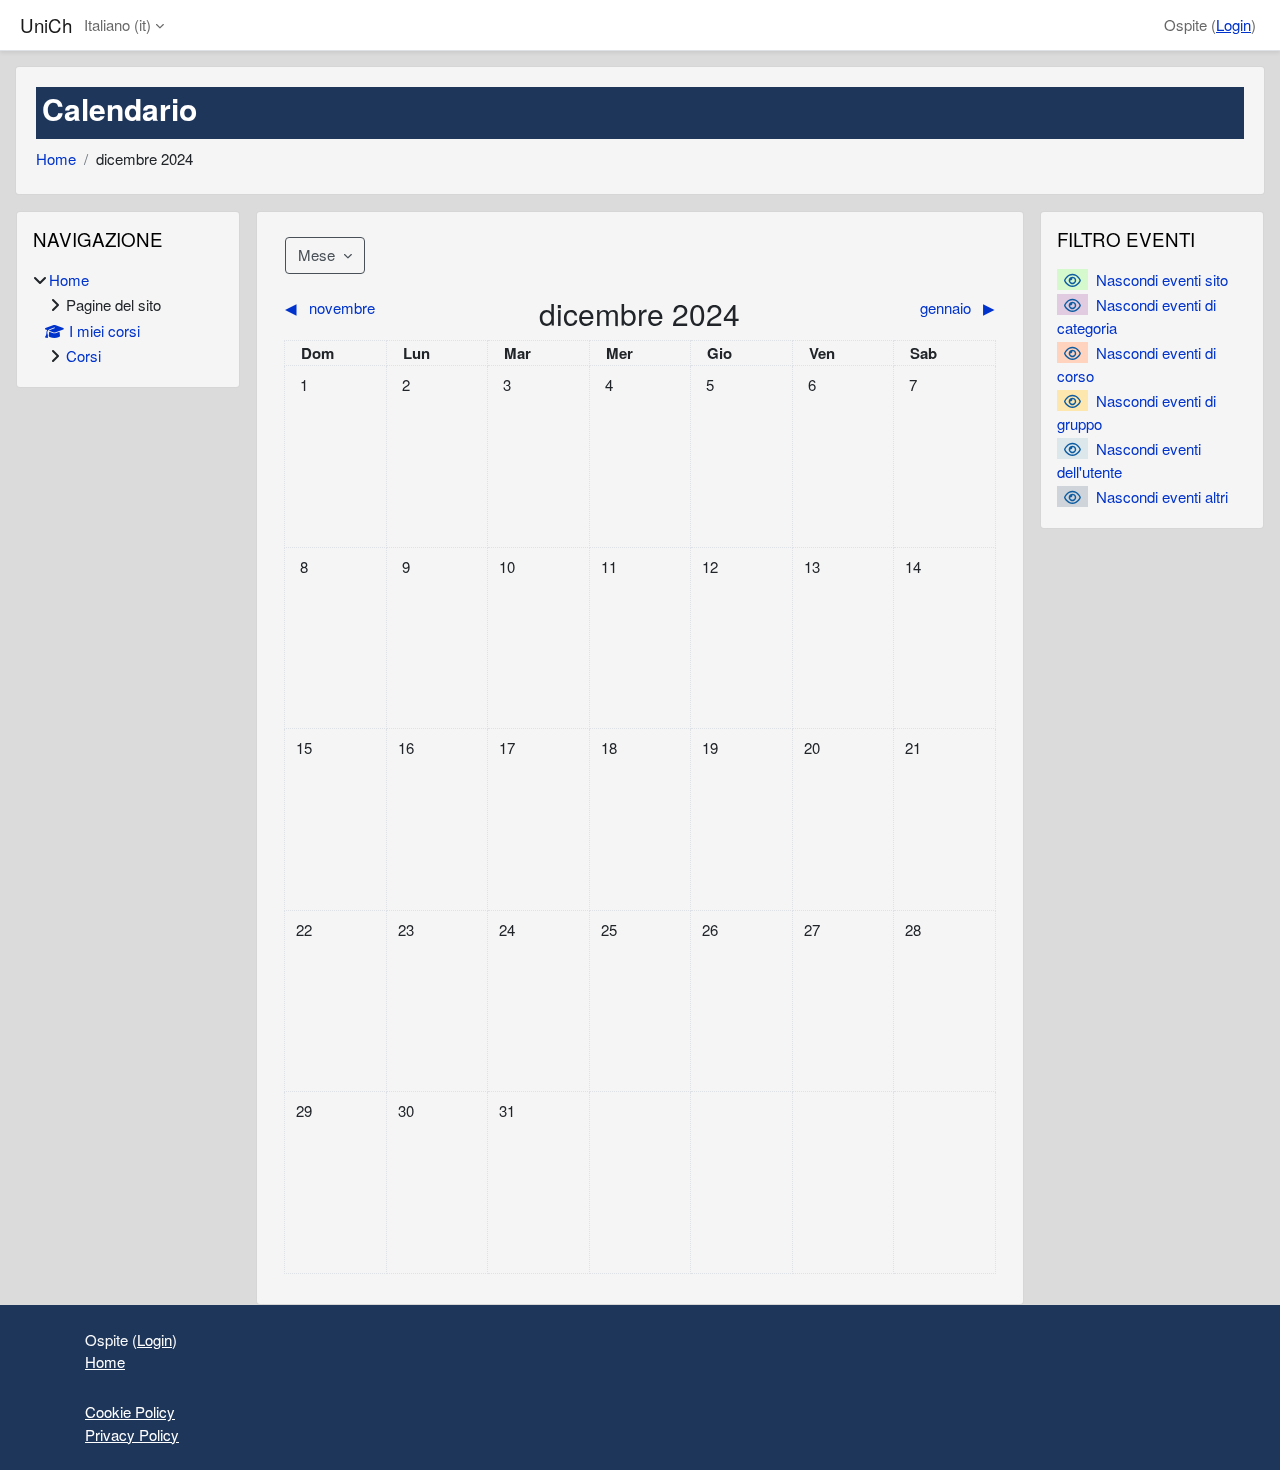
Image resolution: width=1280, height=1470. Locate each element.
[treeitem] (128, 318)
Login (1233, 24)
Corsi (83, 355)
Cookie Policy (130, 1411)
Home (56, 158)
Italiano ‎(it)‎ (117, 24)
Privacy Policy (132, 1434)
